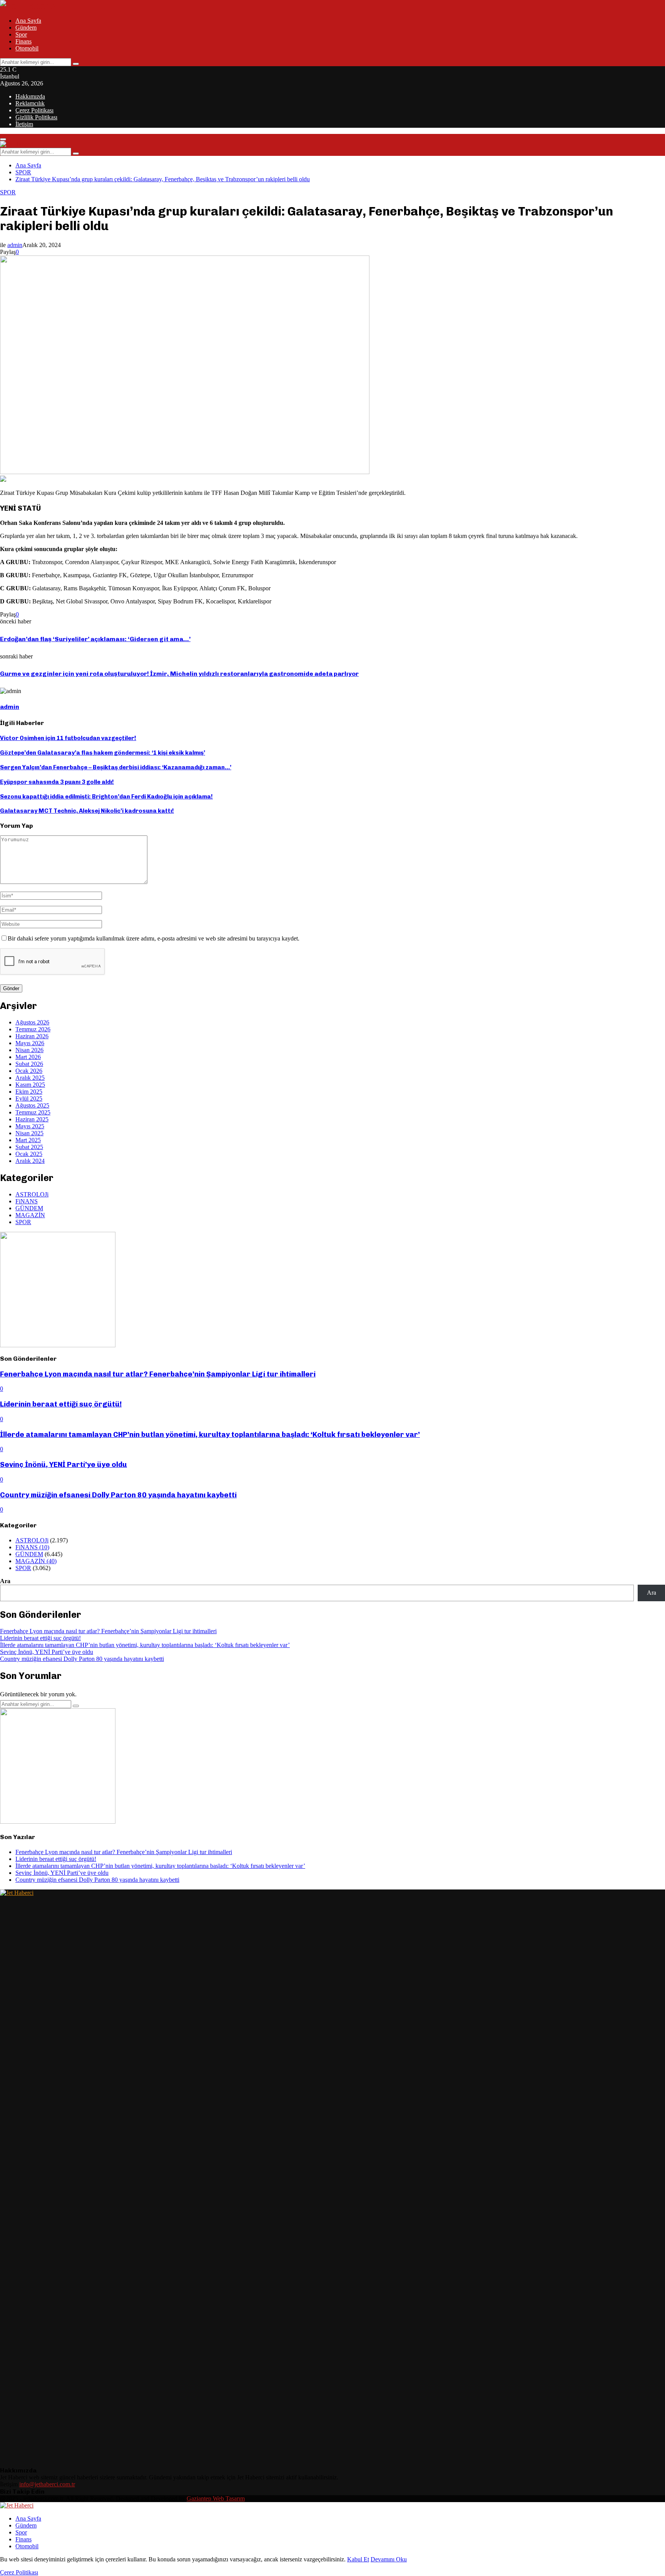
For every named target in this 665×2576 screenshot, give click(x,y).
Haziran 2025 (32, 1119)
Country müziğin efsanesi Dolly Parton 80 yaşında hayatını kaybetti (118, 1495)
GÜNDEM (29, 1208)
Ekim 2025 (29, 1092)
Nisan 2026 (29, 1050)
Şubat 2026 (29, 1064)
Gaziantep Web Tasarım (216, 2498)
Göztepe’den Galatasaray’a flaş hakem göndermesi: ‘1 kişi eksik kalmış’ (103, 753)
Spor (21, 34)
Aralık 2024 (30, 1161)
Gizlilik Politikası (36, 117)
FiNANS (27, 1201)
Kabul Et (358, 2559)
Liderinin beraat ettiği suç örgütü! (61, 1404)
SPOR (8, 192)
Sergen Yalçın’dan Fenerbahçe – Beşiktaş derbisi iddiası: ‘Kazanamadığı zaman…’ (116, 767)
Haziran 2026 (32, 1036)
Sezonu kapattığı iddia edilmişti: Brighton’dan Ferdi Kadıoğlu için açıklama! (106, 797)
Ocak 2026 (29, 1071)
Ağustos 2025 (32, 1105)
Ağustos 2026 (32, 1022)
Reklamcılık (30, 103)
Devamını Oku (389, 2559)
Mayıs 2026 (30, 1043)
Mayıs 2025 (30, 1126)
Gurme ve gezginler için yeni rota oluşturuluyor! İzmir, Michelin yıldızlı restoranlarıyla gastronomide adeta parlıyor (179, 674)
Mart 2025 (28, 1140)
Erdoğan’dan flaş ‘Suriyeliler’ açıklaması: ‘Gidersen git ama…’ (95, 639)
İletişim (24, 124)
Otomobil (27, 48)
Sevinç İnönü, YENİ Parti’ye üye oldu (63, 1464)
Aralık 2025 (30, 1078)
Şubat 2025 (29, 1147)
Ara (5, 1581)
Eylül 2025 (29, 1098)
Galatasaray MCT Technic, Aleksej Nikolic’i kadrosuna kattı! (87, 811)
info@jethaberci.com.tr (47, 2484)
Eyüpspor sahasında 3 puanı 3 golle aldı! (57, 782)
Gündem (26, 28)
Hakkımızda (30, 96)
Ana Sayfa (28, 21)
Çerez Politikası (34, 110)
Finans (23, 41)
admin (15, 245)
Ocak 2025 (29, 1154)
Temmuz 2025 (33, 1112)
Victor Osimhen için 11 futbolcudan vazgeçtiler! (68, 738)
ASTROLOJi (32, 1194)
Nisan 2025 (29, 1133)
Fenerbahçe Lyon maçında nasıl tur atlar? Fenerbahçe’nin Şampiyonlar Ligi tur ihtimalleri (158, 1374)
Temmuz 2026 (33, 1029)
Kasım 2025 (30, 1085)
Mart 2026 (28, 1057)
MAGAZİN (30, 1215)
